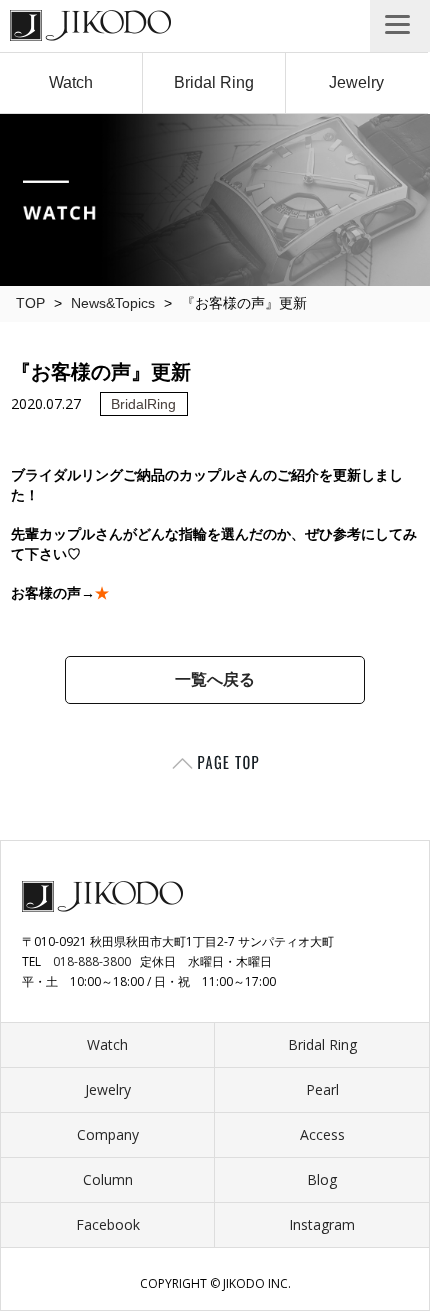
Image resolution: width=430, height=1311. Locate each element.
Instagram (322, 1224)
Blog (322, 1179)
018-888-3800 (92, 961)
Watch (71, 82)
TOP (30, 303)
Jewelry (356, 82)
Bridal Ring (214, 82)
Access (322, 1134)
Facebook (108, 1224)
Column (108, 1179)
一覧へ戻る (215, 679)
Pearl (322, 1089)
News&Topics (113, 303)
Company (108, 1134)
